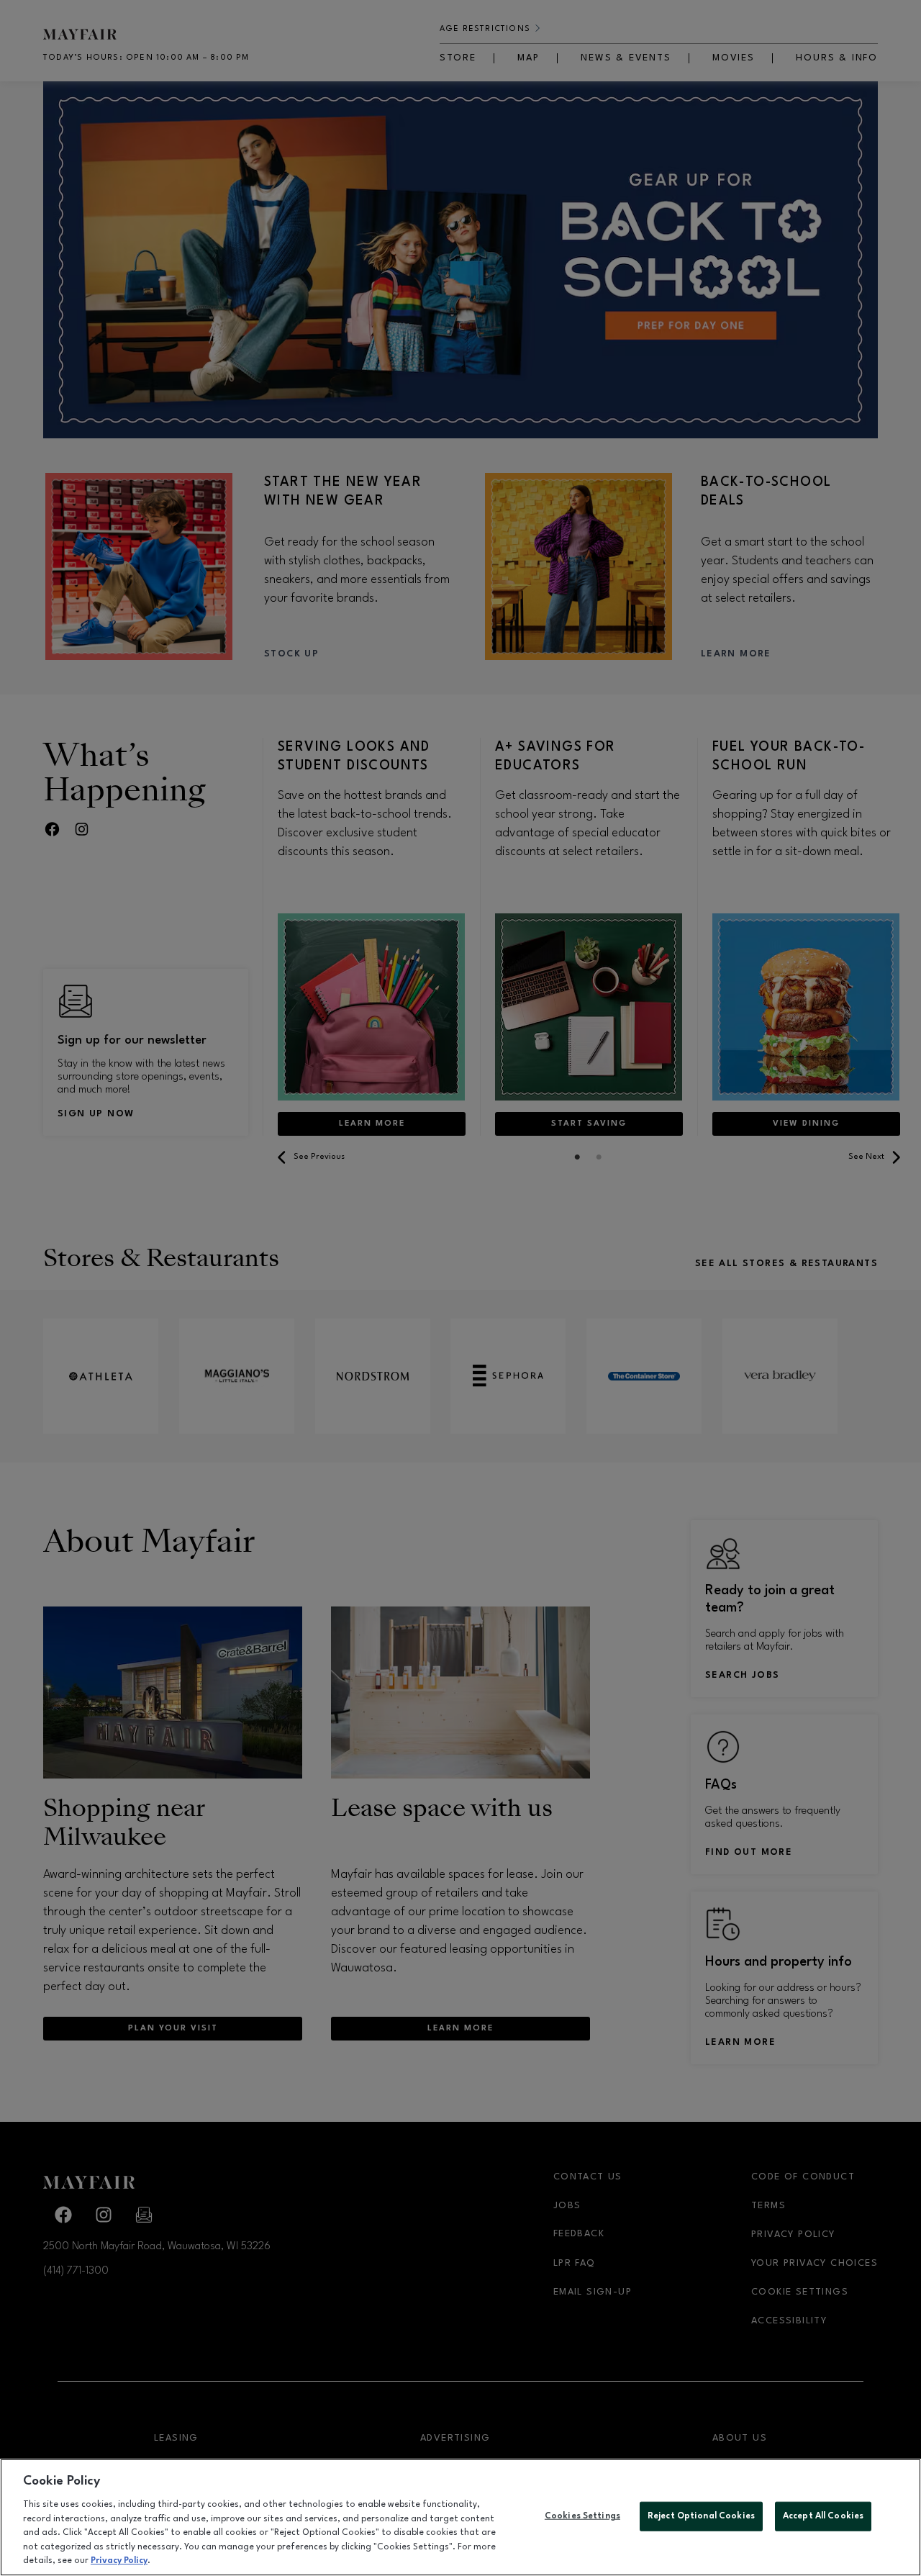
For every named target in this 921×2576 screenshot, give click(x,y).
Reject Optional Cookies (701, 2516)
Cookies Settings (582, 2516)
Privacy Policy (119, 2561)
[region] (460, 2517)
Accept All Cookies (823, 2516)
